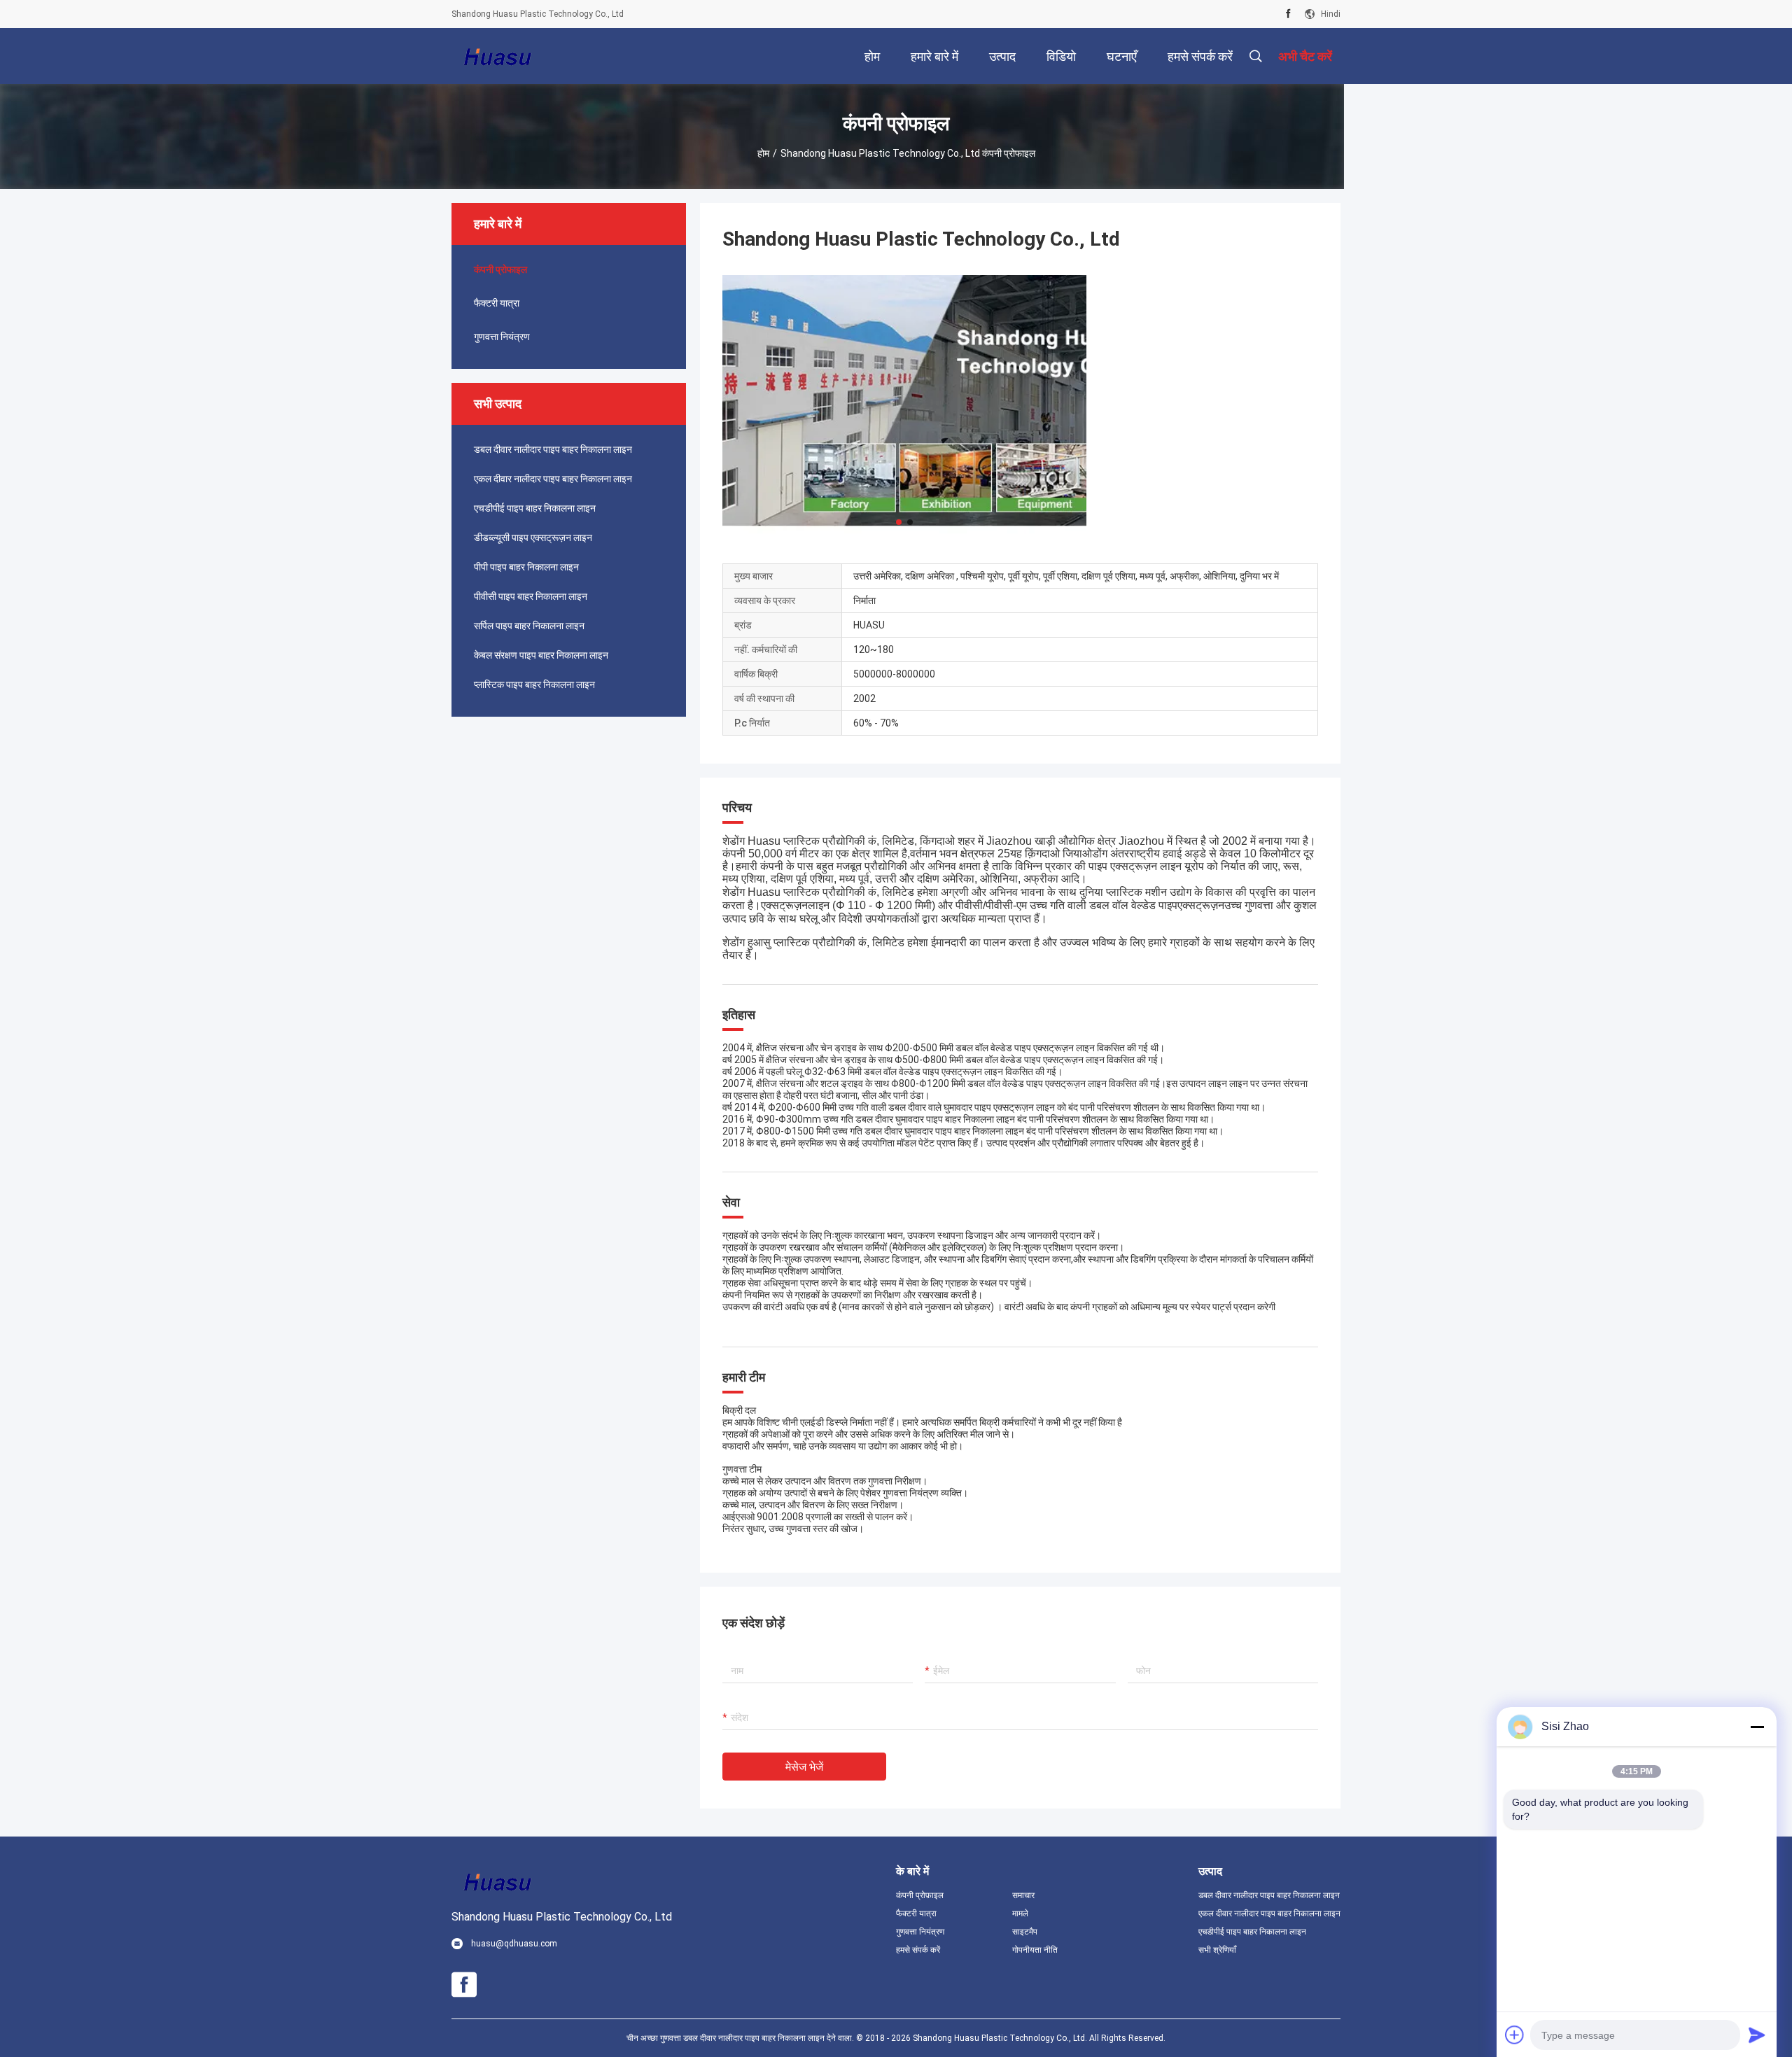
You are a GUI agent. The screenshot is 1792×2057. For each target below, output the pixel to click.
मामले (1020, 1914)
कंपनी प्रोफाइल (500, 269)
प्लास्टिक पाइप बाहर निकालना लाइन (534, 685)
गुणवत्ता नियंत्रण (502, 337)
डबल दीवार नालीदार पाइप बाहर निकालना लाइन (553, 449)
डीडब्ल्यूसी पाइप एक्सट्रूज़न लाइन (533, 538)
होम (763, 153)
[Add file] (1515, 2035)
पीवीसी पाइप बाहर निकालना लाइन (531, 596)
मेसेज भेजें (804, 1767)
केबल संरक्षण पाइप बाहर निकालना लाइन (541, 655)
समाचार (1023, 1895)
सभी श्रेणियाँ (1217, 1950)
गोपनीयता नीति (1035, 1950)
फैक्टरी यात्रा (497, 303)
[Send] (1757, 2035)
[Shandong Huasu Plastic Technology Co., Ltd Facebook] (1288, 14)
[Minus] (1757, 1727)
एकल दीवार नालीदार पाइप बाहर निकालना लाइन (553, 479)
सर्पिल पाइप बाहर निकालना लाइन (529, 626)
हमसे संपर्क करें (918, 1950)
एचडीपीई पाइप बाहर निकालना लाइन (535, 508)
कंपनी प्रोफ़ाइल (920, 1895)
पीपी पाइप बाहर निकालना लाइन (526, 567)
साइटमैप (1025, 1932)
